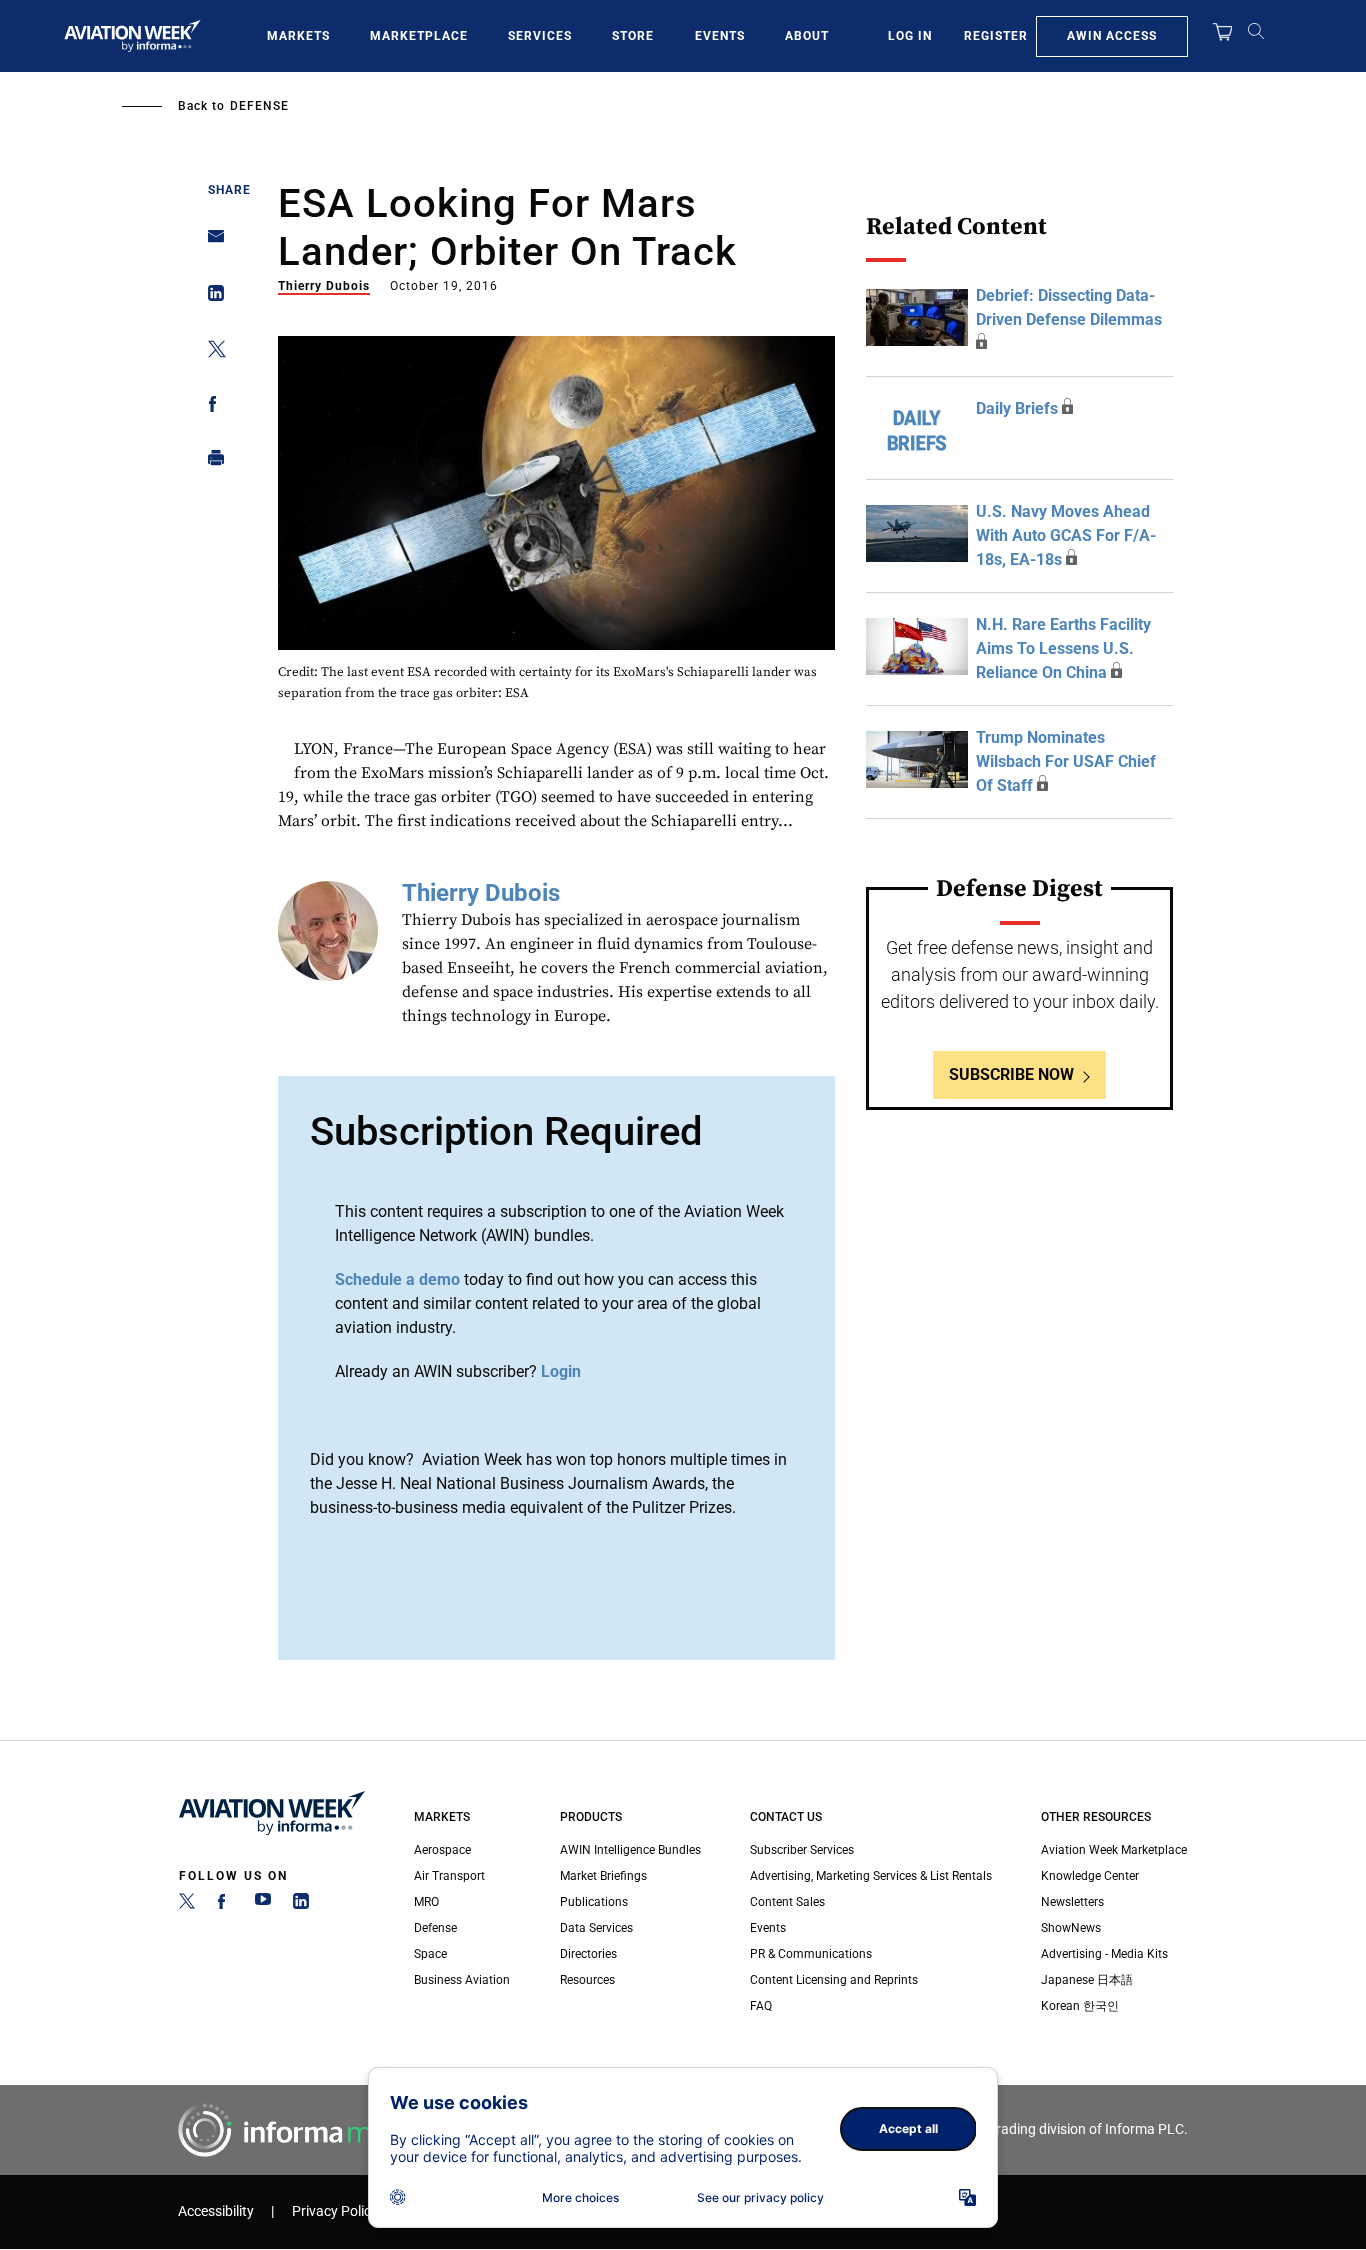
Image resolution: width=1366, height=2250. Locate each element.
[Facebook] (225, 1905)
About (807, 36)
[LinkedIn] (301, 1905)
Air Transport (449, 1876)
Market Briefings (603, 1876)
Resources (587, 1980)
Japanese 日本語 (1087, 1980)
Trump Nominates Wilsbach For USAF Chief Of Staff (1066, 761)
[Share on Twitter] (210, 352)
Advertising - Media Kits (1104, 1954)
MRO (426, 1902)
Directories (588, 1954)
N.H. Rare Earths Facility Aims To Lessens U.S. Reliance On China (1063, 648)
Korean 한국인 (1080, 2006)
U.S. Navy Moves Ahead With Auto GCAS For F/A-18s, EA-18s (1066, 535)
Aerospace (442, 1850)
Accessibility (216, 2211)
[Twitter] (187, 1905)
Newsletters (1072, 1902)
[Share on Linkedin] (210, 297)
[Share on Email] (210, 242)
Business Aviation (462, 1980)
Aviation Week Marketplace (1114, 1850)
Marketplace (419, 36)
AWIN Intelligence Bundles (630, 1850)
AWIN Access (1112, 36)
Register (996, 36)
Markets (298, 36)
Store (633, 36)
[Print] (210, 462)
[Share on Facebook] (210, 407)
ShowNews (1071, 1928)
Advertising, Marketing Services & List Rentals (871, 1876)
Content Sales (787, 1902)
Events (720, 36)
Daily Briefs (1017, 408)
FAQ (761, 2006)
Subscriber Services (802, 1850)
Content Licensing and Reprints (834, 1980)
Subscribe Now (1011, 1074)
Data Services (596, 1928)
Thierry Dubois (324, 286)
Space (430, 1954)
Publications (594, 1902)
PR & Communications (811, 1954)
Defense (259, 106)
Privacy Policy (335, 2211)
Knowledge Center (1090, 1876)
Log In (910, 36)
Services (540, 36)
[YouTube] (263, 1905)
